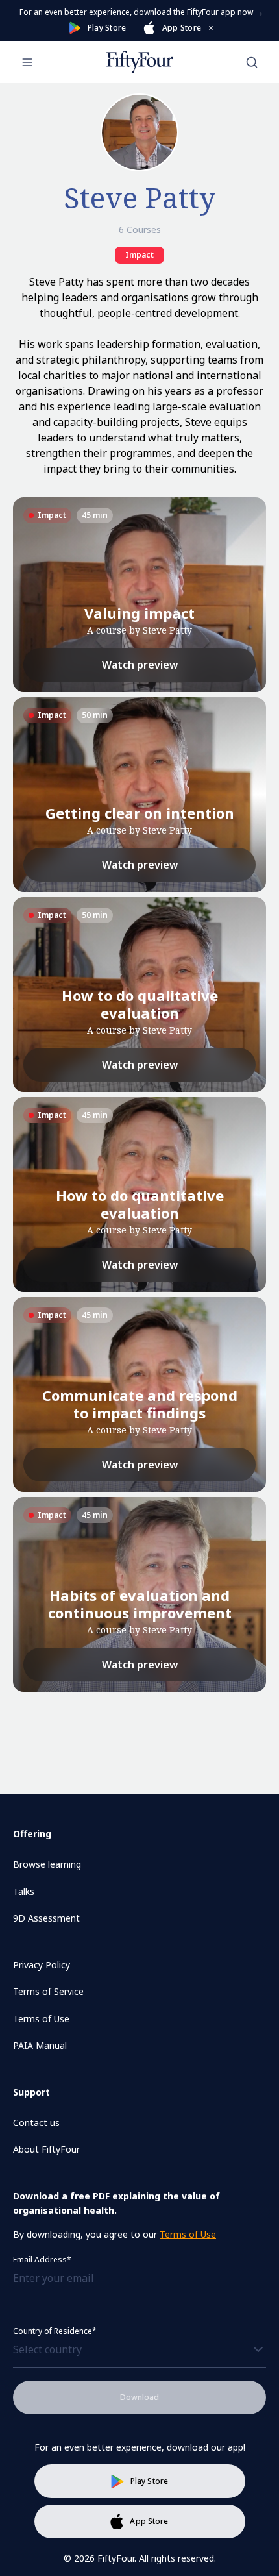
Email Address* (42, 2260)
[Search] (252, 62)
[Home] (140, 62)
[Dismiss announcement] (211, 28)
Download (139, 2397)
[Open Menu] (27, 62)
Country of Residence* (55, 2331)
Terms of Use (188, 2234)
